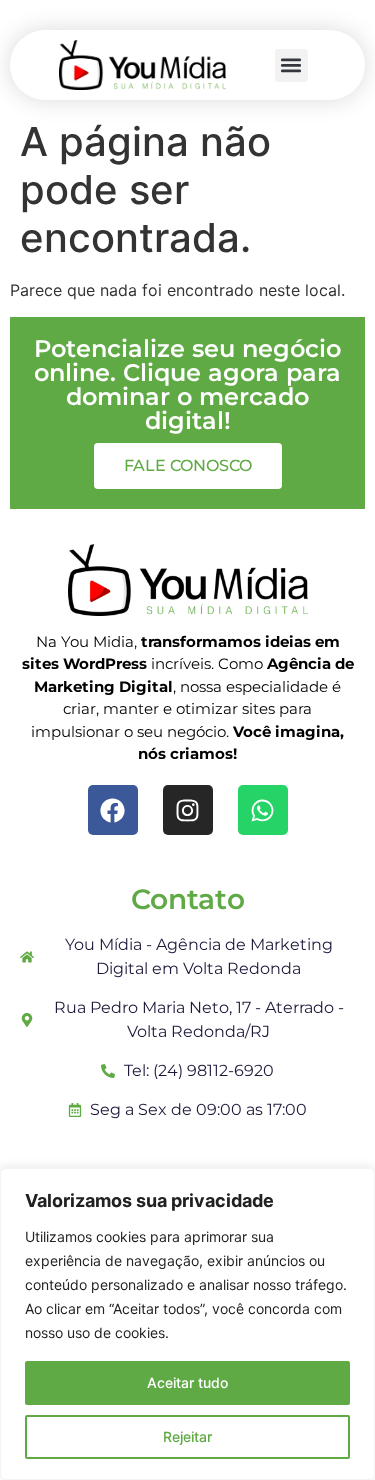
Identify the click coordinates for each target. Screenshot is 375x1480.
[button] (291, 65)
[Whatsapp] (263, 810)
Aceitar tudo (187, 1382)
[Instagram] (188, 810)
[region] (187, 1324)
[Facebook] (113, 810)
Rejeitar (187, 1436)
